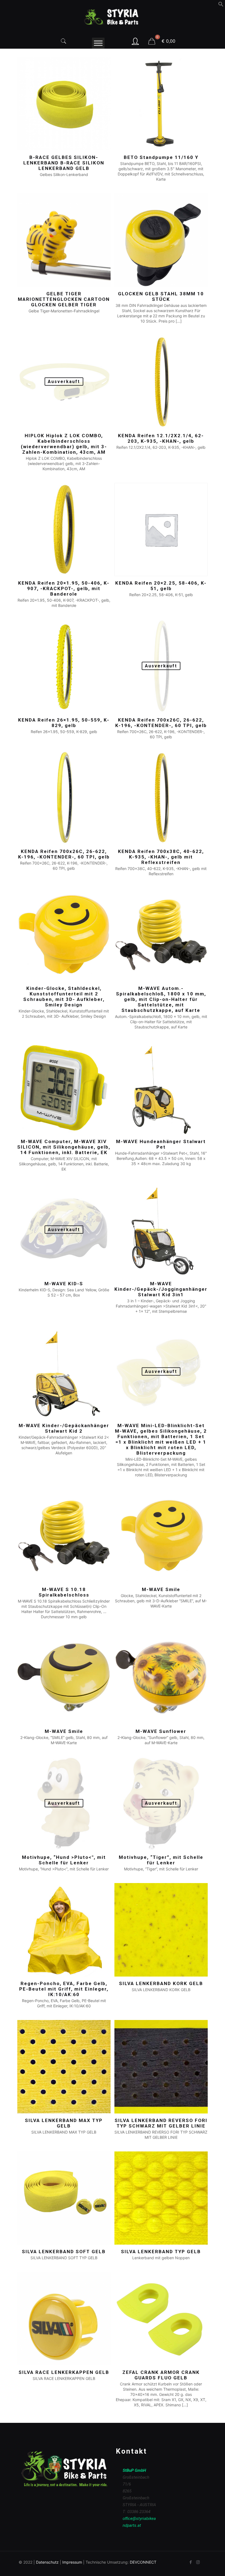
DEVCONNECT (143, 2562)
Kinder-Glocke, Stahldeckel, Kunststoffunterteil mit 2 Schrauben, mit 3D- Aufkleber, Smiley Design (64, 997)
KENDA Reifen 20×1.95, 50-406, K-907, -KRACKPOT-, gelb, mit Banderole (64, 588)
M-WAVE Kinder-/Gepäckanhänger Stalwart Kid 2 (64, 1428)
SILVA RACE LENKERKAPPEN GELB (64, 2372)
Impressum (72, 2562)
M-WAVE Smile (161, 1589)
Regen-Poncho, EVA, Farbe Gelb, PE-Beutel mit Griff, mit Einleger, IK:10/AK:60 (64, 1989)
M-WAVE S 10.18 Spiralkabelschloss (64, 1592)
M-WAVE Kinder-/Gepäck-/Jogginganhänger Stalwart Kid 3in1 (161, 1289)
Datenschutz (47, 2562)
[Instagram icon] (198, 2562)
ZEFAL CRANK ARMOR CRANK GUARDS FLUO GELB (161, 2375)
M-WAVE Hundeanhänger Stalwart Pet (161, 1144)
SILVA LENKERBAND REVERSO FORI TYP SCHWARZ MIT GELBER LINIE (161, 2123)
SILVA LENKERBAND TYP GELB (161, 2252)
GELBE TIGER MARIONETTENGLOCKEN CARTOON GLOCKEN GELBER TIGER (64, 299)
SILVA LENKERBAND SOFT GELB (64, 2252)
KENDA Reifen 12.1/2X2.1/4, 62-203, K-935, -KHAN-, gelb (161, 438)
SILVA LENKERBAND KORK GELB (161, 1983)
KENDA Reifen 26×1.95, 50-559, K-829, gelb (64, 723)
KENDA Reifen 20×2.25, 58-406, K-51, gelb (161, 586)
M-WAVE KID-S (64, 1284)
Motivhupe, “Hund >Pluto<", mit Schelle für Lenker (64, 1860)
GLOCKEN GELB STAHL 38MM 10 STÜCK (161, 296)
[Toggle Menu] (98, 43)
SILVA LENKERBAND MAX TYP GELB (64, 2123)
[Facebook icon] (191, 2562)
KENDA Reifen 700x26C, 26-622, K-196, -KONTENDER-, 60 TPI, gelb (161, 723)
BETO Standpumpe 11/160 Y (161, 157)
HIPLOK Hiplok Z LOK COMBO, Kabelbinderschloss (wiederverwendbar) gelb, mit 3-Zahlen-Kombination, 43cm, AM (64, 444)
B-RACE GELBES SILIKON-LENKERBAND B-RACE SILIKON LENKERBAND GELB (64, 163)
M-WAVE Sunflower (161, 1731)
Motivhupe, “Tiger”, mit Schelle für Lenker (161, 1860)
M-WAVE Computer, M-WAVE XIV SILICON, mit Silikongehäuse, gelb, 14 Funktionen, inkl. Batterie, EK (64, 1147)
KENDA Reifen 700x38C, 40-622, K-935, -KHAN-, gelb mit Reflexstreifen (161, 857)
